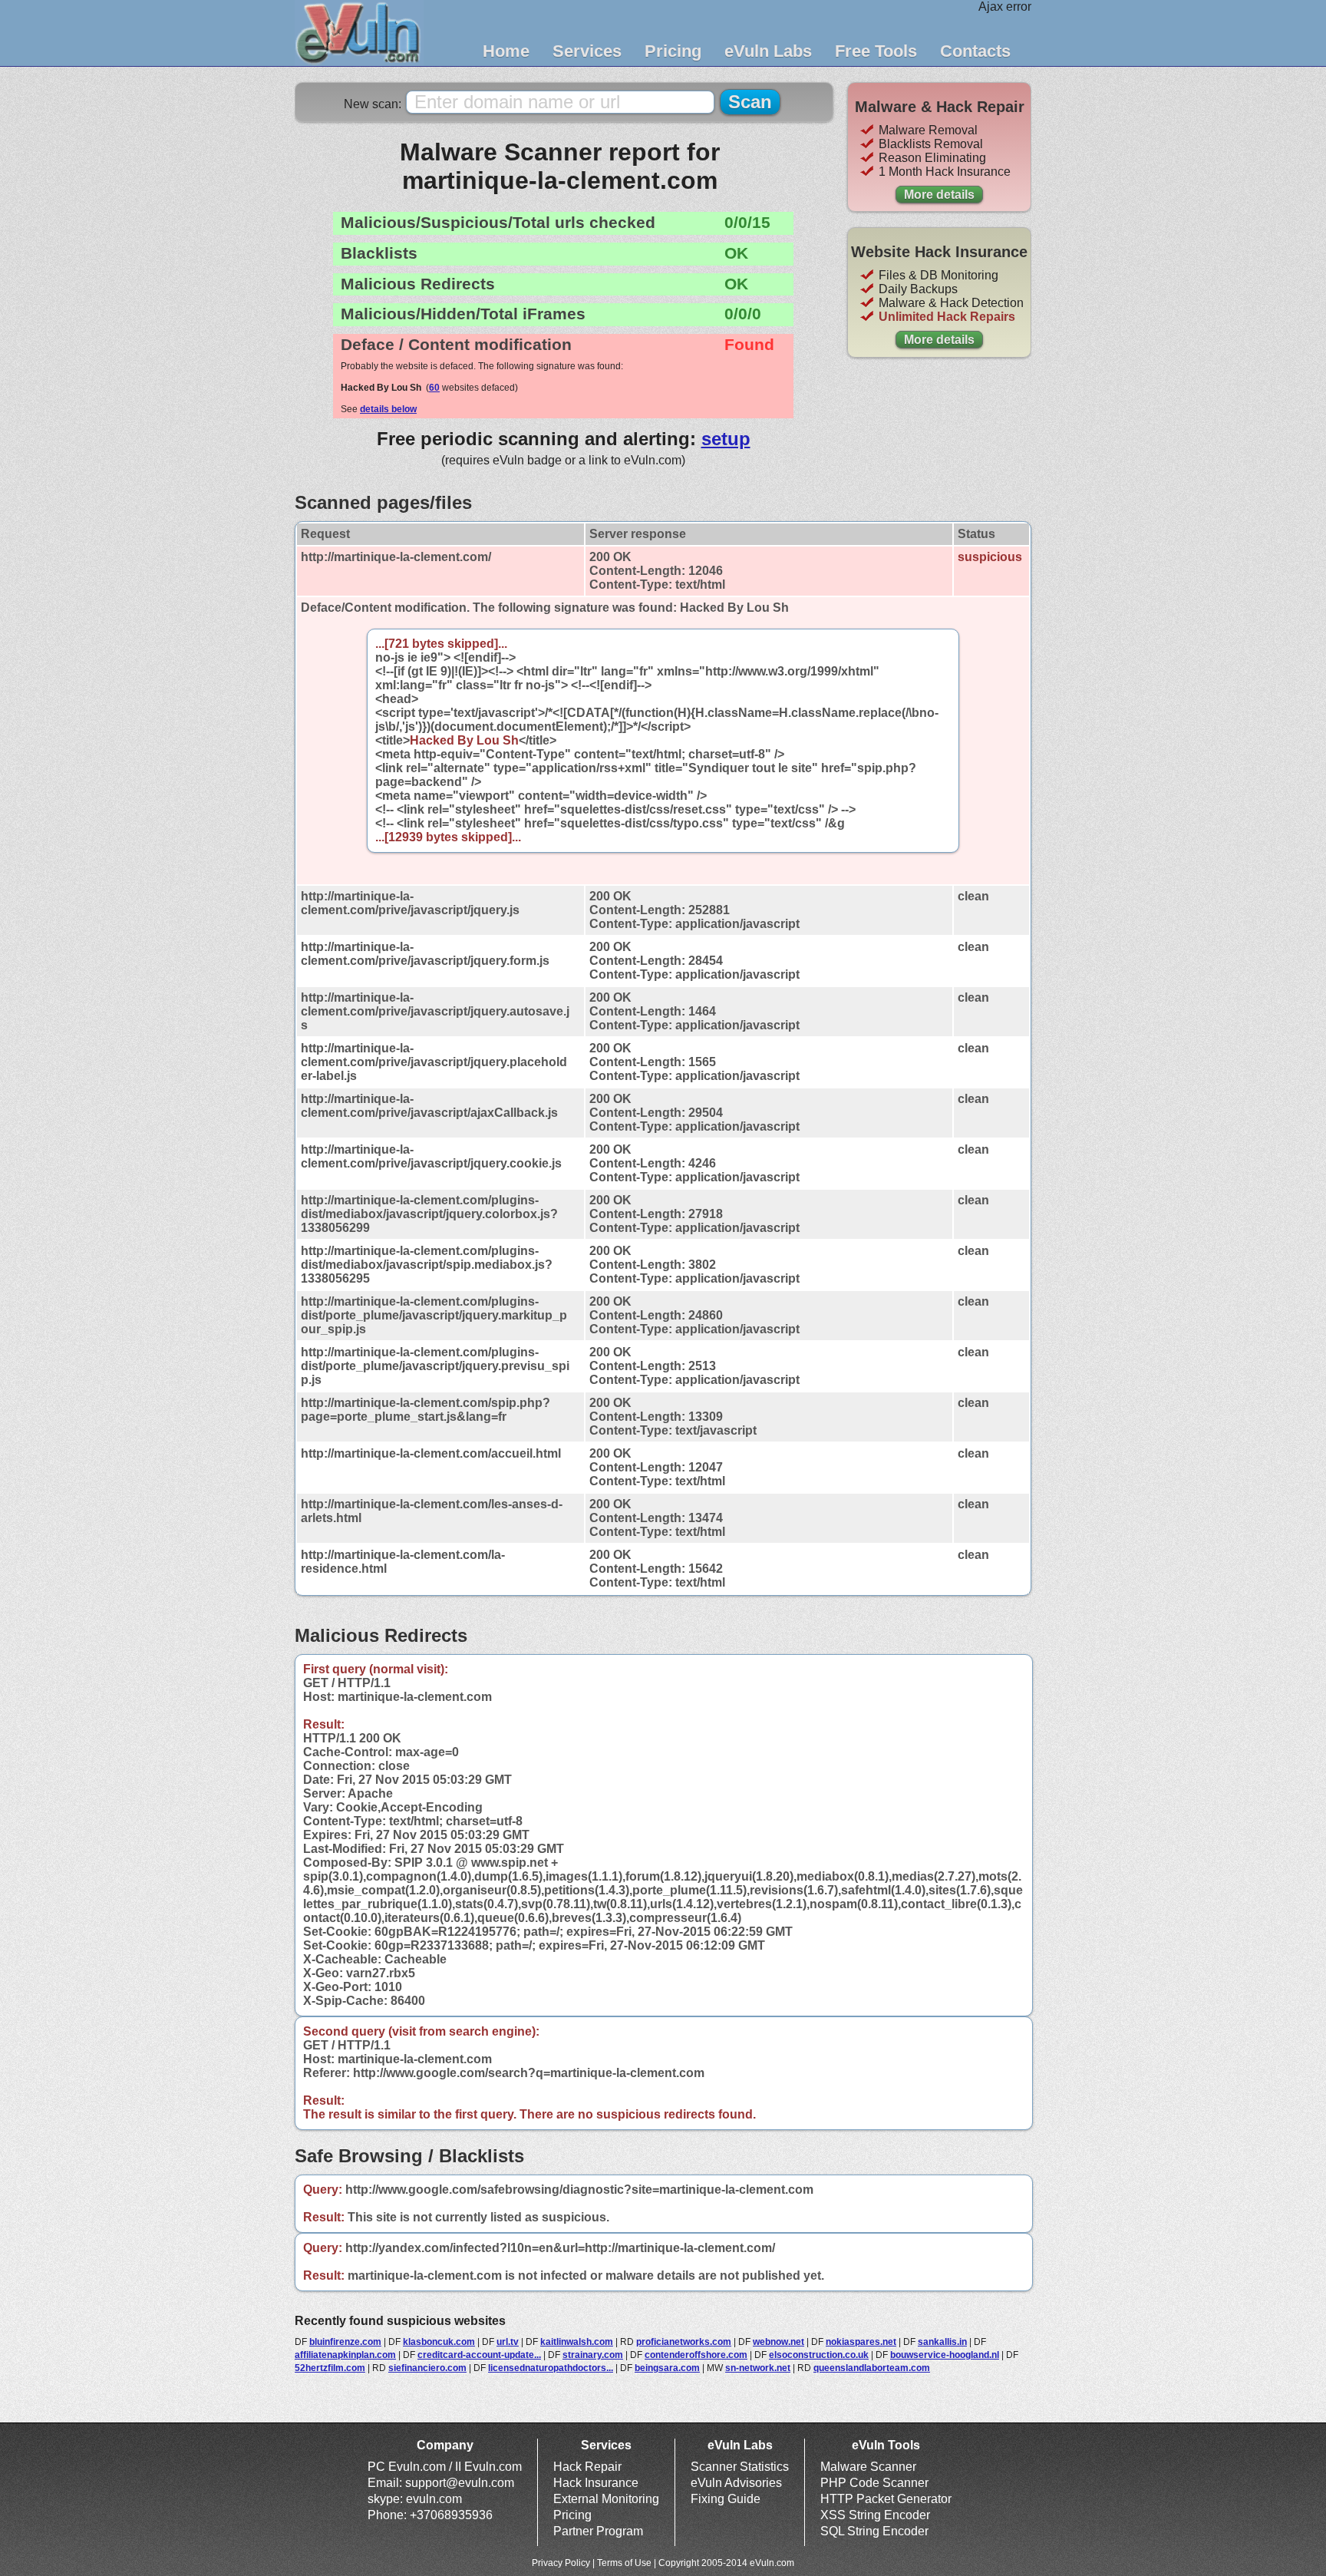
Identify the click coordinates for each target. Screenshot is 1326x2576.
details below (388, 409)
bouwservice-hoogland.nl (945, 2355)
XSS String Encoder (875, 2515)
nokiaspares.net (861, 2342)
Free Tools (876, 51)
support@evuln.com (460, 2483)
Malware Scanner (868, 2467)
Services (587, 51)
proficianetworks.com (684, 2342)
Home (506, 51)
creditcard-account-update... (479, 2355)
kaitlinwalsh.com (577, 2342)
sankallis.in (942, 2342)
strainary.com (593, 2355)
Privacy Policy (561, 2563)
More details (939, 195)
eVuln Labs (768, 51)
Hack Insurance (596, 2483)
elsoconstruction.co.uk (819, 2355)
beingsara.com (667, 2368)
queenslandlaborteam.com (872, 2368)
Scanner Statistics (740, 2467)
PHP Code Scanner (874, 2483)
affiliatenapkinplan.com (345, 2355)
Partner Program (598, 2531)
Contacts (975, 51)
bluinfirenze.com (345, 2342)
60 (434, 388)
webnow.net (778, 2342)
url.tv (508, 2342)
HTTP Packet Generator (886, 2499)
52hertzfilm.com (330, 2368)
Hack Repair (587, 2467)
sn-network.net (758, 2368)
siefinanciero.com (427, 2368)
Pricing (673, 51)
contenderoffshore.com (696, 2355)
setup (726, 439)
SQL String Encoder (874, 2531)
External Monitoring (606, 2499)
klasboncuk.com (439, 2342)
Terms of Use (624, 2563)
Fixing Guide (726, 2499)
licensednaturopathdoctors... (551, 2368)
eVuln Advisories (736, 2483)
